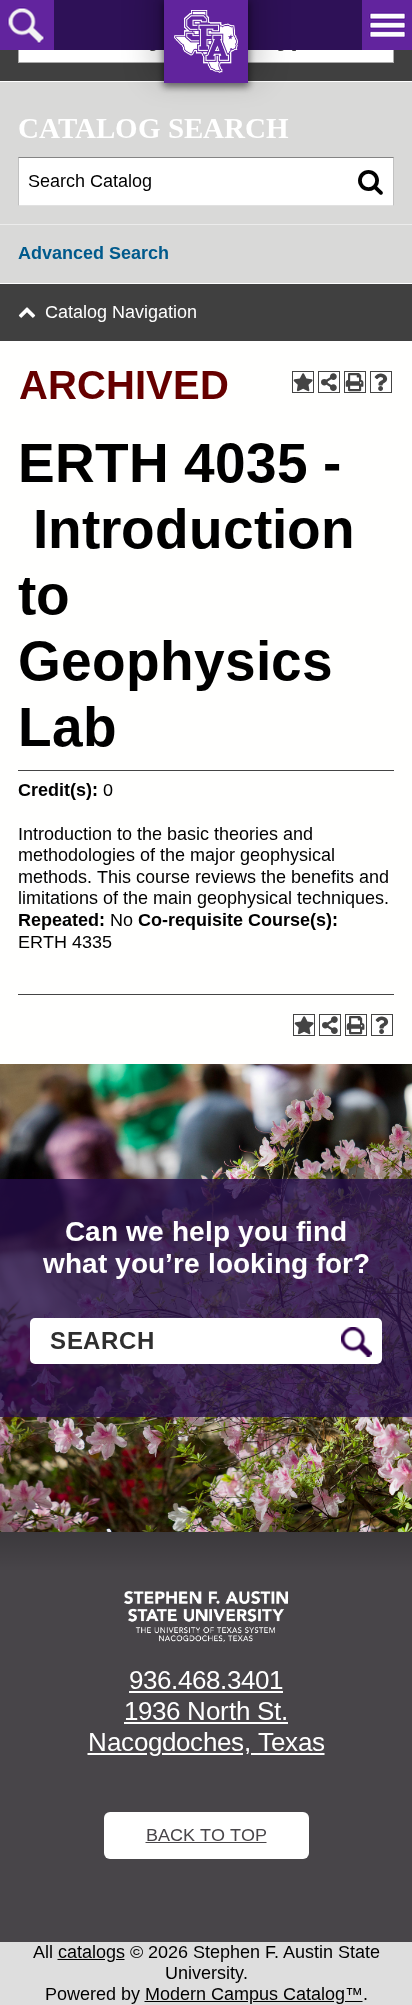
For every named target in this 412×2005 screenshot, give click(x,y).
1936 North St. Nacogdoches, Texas (206, 1726)
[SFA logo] (206, 1616)
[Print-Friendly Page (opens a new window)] (355, 382)
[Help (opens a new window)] (381, 382)
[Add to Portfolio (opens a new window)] (303, 382)
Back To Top (206, 1835)
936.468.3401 (206, 1680)
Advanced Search (93, 253)
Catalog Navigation (121, 312)
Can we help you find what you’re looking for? (206, 1247)
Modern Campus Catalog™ (254, 1994)
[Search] (370, 182)
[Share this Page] (329, 382)
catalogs (91, 1952)
